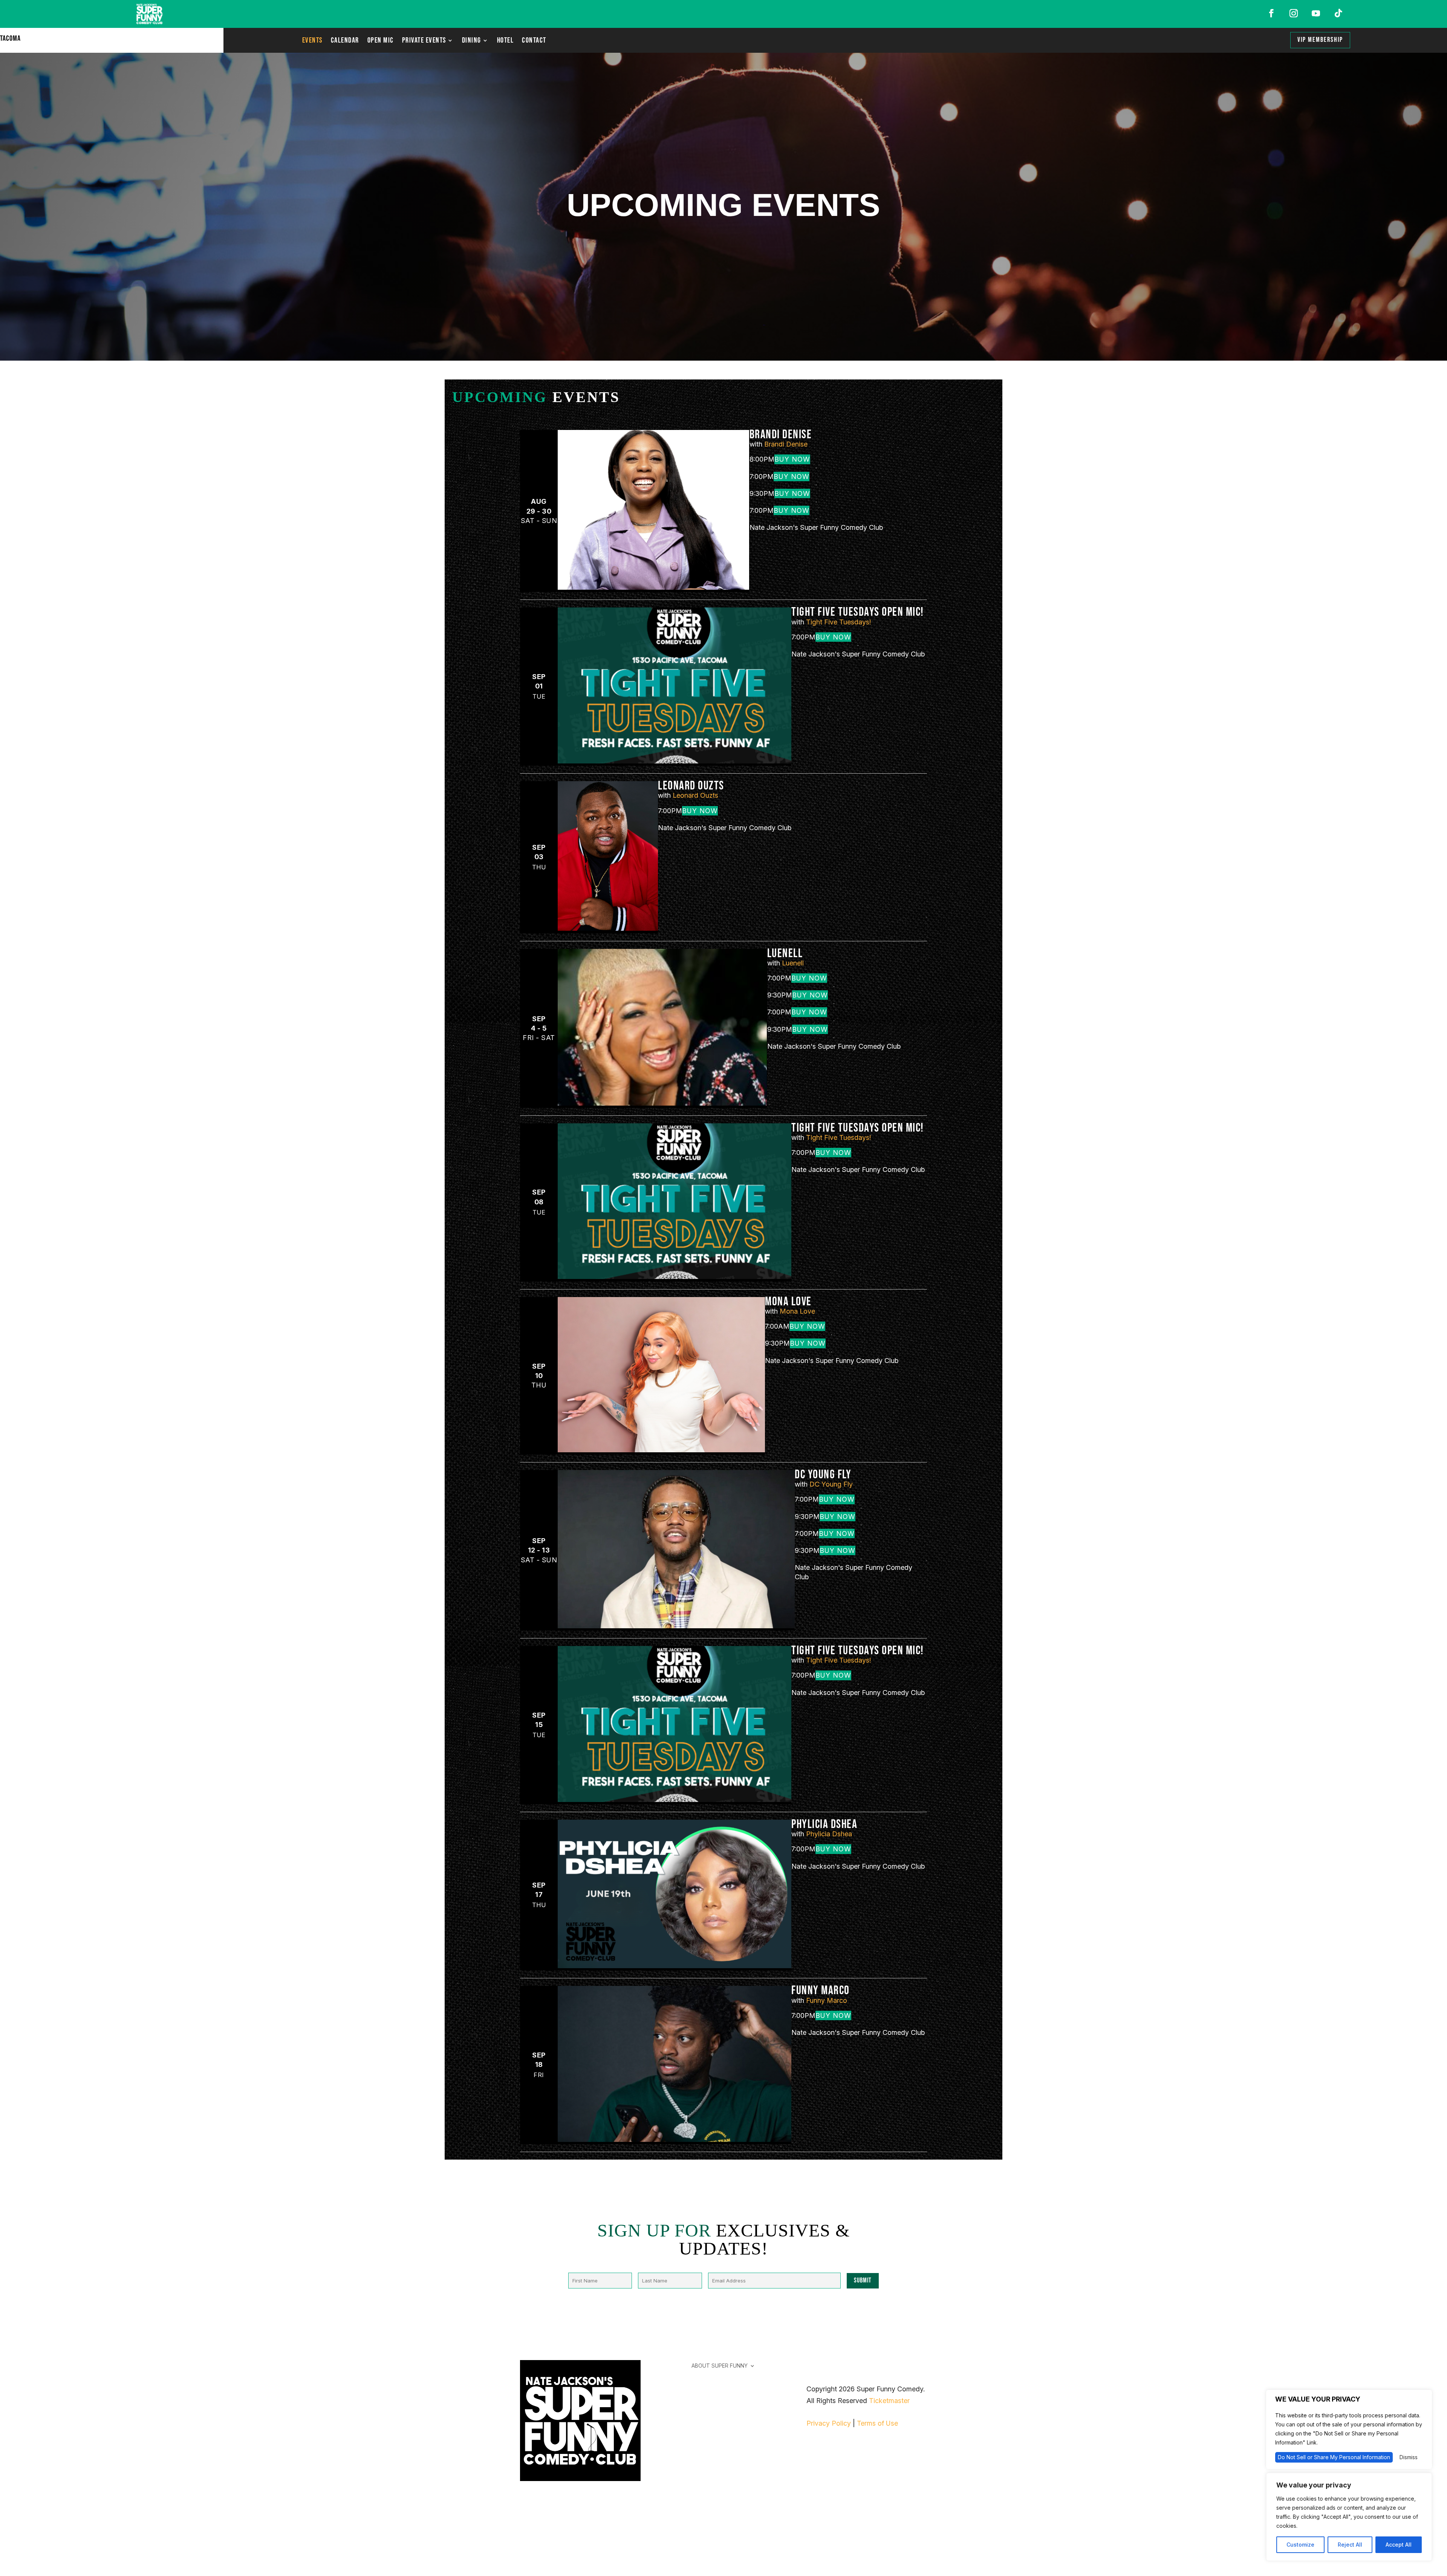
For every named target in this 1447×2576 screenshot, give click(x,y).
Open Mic (381, 41)
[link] (653, 587)
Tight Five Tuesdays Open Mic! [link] (858, 612)
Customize (1300, 2545)
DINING (472, 41)
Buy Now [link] (792, 459)
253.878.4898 (542, 2539)
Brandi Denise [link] (781, 435)
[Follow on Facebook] (1271, 13)
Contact (534, 41)
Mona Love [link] (788, 1302)
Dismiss (1409, 2457)
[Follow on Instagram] (1294, 13)
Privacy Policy (829, 2423)
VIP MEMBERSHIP (1320, 40)
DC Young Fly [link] (823, 1475)
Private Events (424, 41)
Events (312, 41)
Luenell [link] (785, 954)
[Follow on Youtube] (1316, 13)
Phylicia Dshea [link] (824, 1824)
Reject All (1350, 2545)
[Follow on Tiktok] (1338, 13)
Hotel (506, 41)
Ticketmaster (889, 2401)
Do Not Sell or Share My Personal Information (1334, 2457)
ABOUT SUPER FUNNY (720, 2366)
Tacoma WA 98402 (550, 2528)
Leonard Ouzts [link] (691, 786)
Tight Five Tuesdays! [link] (838, 622)
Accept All (1399, 2545)
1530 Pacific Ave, (547, 2516)
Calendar (345, 41)
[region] (1349, 2517)
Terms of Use (877, 2423)
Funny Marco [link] (821, 1991)
